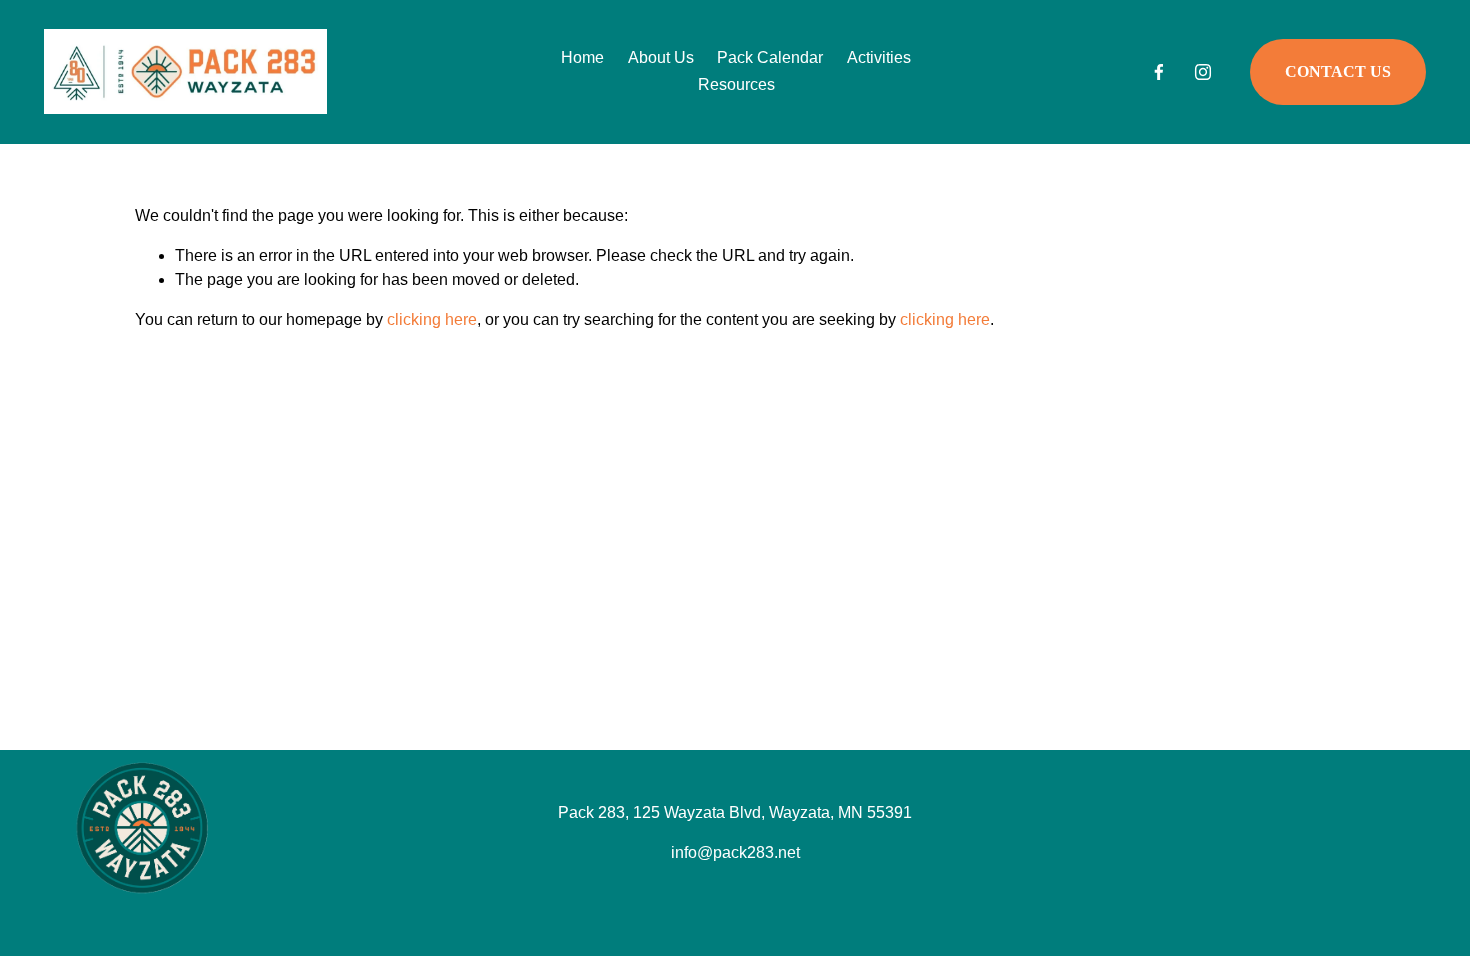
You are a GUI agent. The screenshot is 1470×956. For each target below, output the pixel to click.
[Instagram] (1203, 72)
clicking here (432, 319)
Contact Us (1338, 71)
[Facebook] (1159, 72)
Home (582, 57)
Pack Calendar (770, 57)
